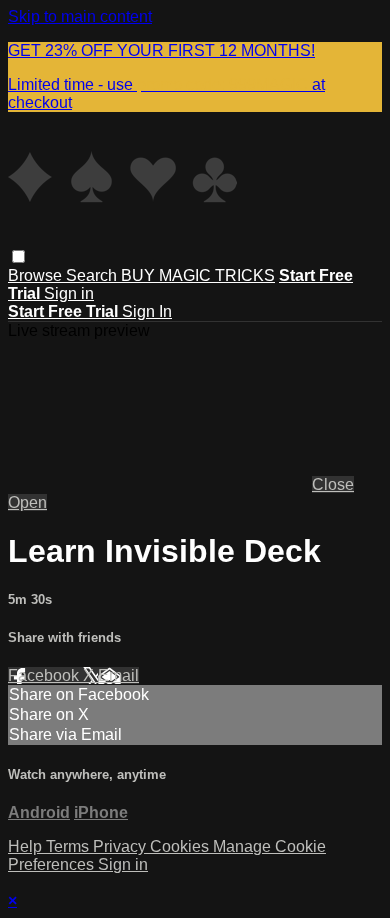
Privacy (121, 846)
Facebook (45, 675)
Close (333, 484)
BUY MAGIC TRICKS (198, 275)
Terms (69, 846)
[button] (18, 256)
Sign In (147, 311)
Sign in (69, 293)
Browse (37, 275)
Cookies (181, 846)
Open (27, 502)
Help (27, 846)
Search (93, 275)
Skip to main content (80, 16)
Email (118, 675)
